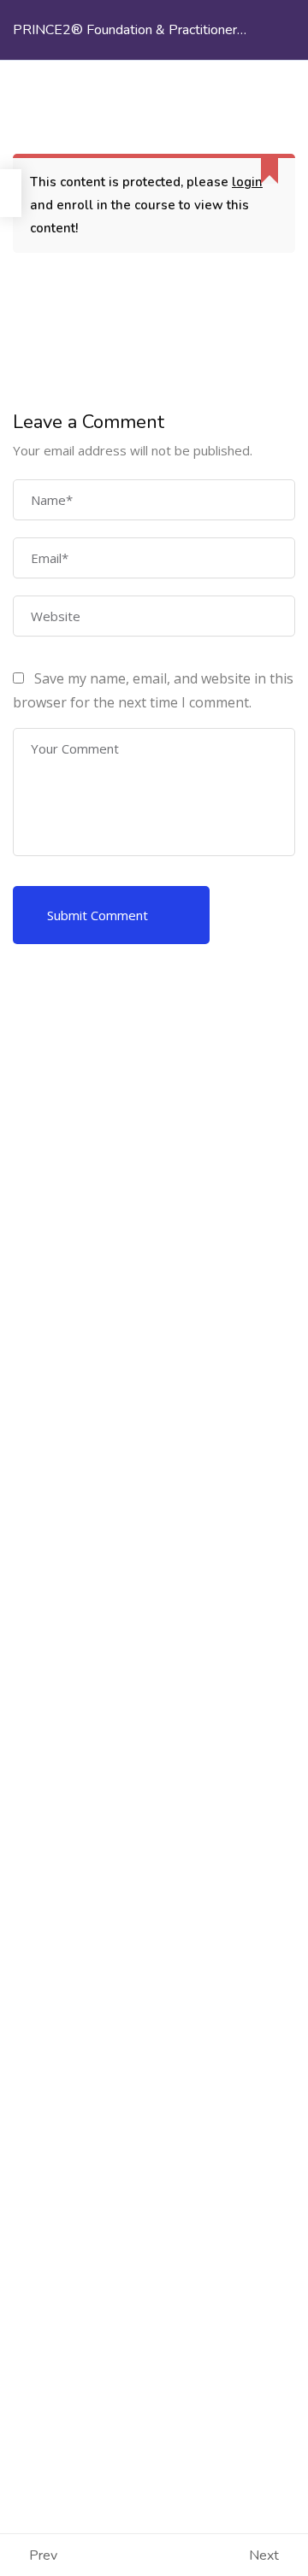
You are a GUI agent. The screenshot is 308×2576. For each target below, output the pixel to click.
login (247, 182)
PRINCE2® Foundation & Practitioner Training (125, 40)
